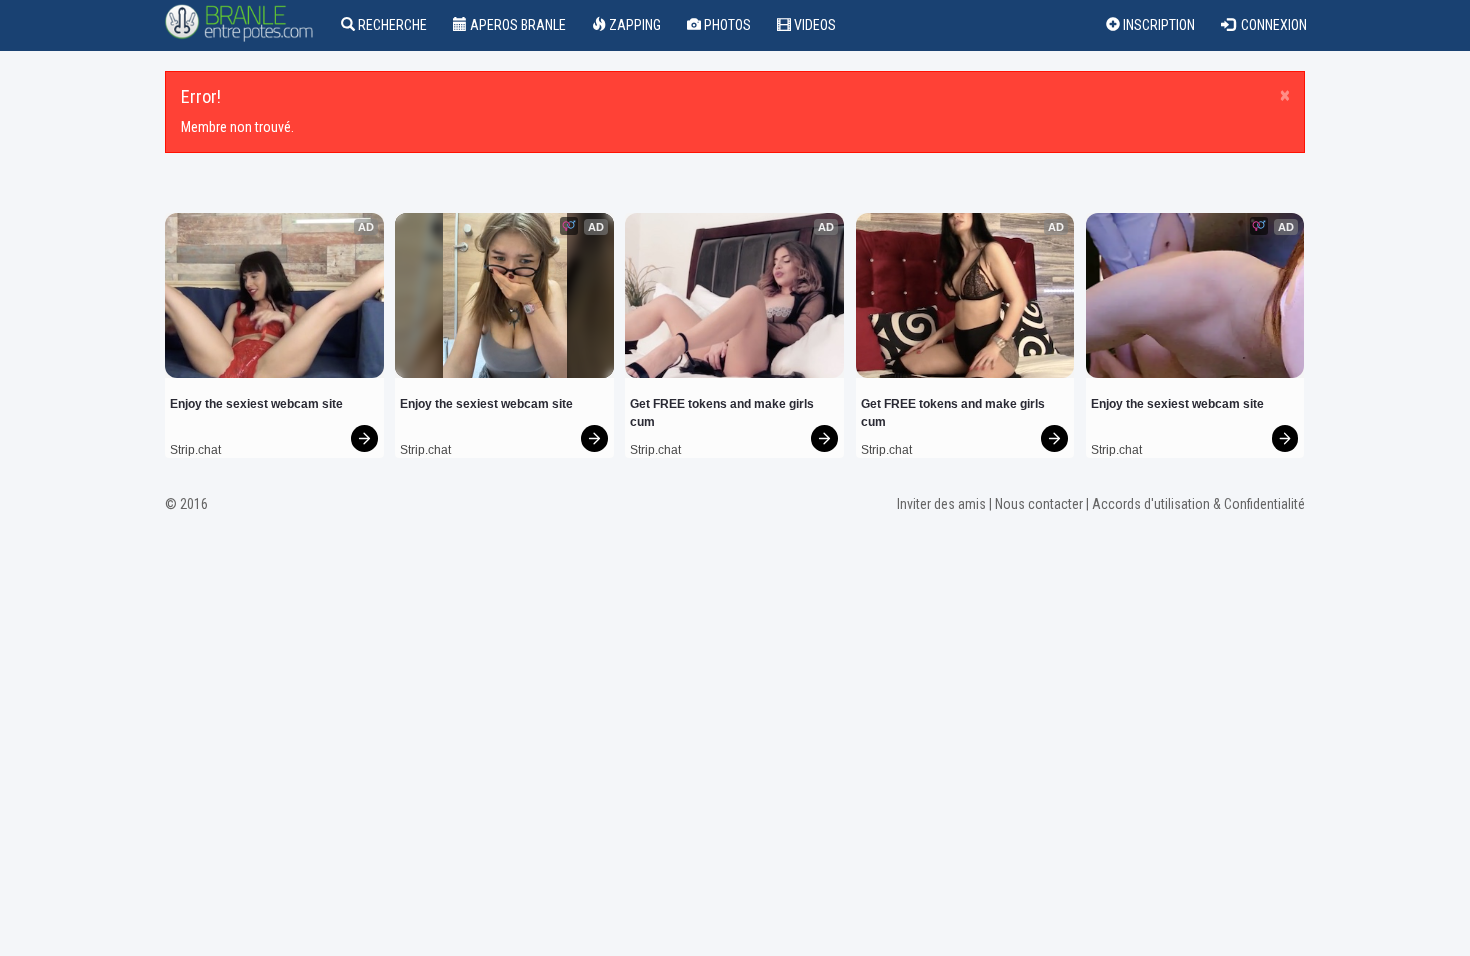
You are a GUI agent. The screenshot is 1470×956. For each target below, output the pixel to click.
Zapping (633, 25)
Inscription (1157, 25)
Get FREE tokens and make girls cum (723, 413)
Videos (813, 25)
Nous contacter (1039, 504)
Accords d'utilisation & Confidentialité (1198, 504)
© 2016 (186, 504)
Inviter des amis (941, 504)
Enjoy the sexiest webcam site (256, 404)
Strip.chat (195, 450)
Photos (726, 25)
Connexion (1271, 25)
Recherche (391, 25)
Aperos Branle (516, 25)
